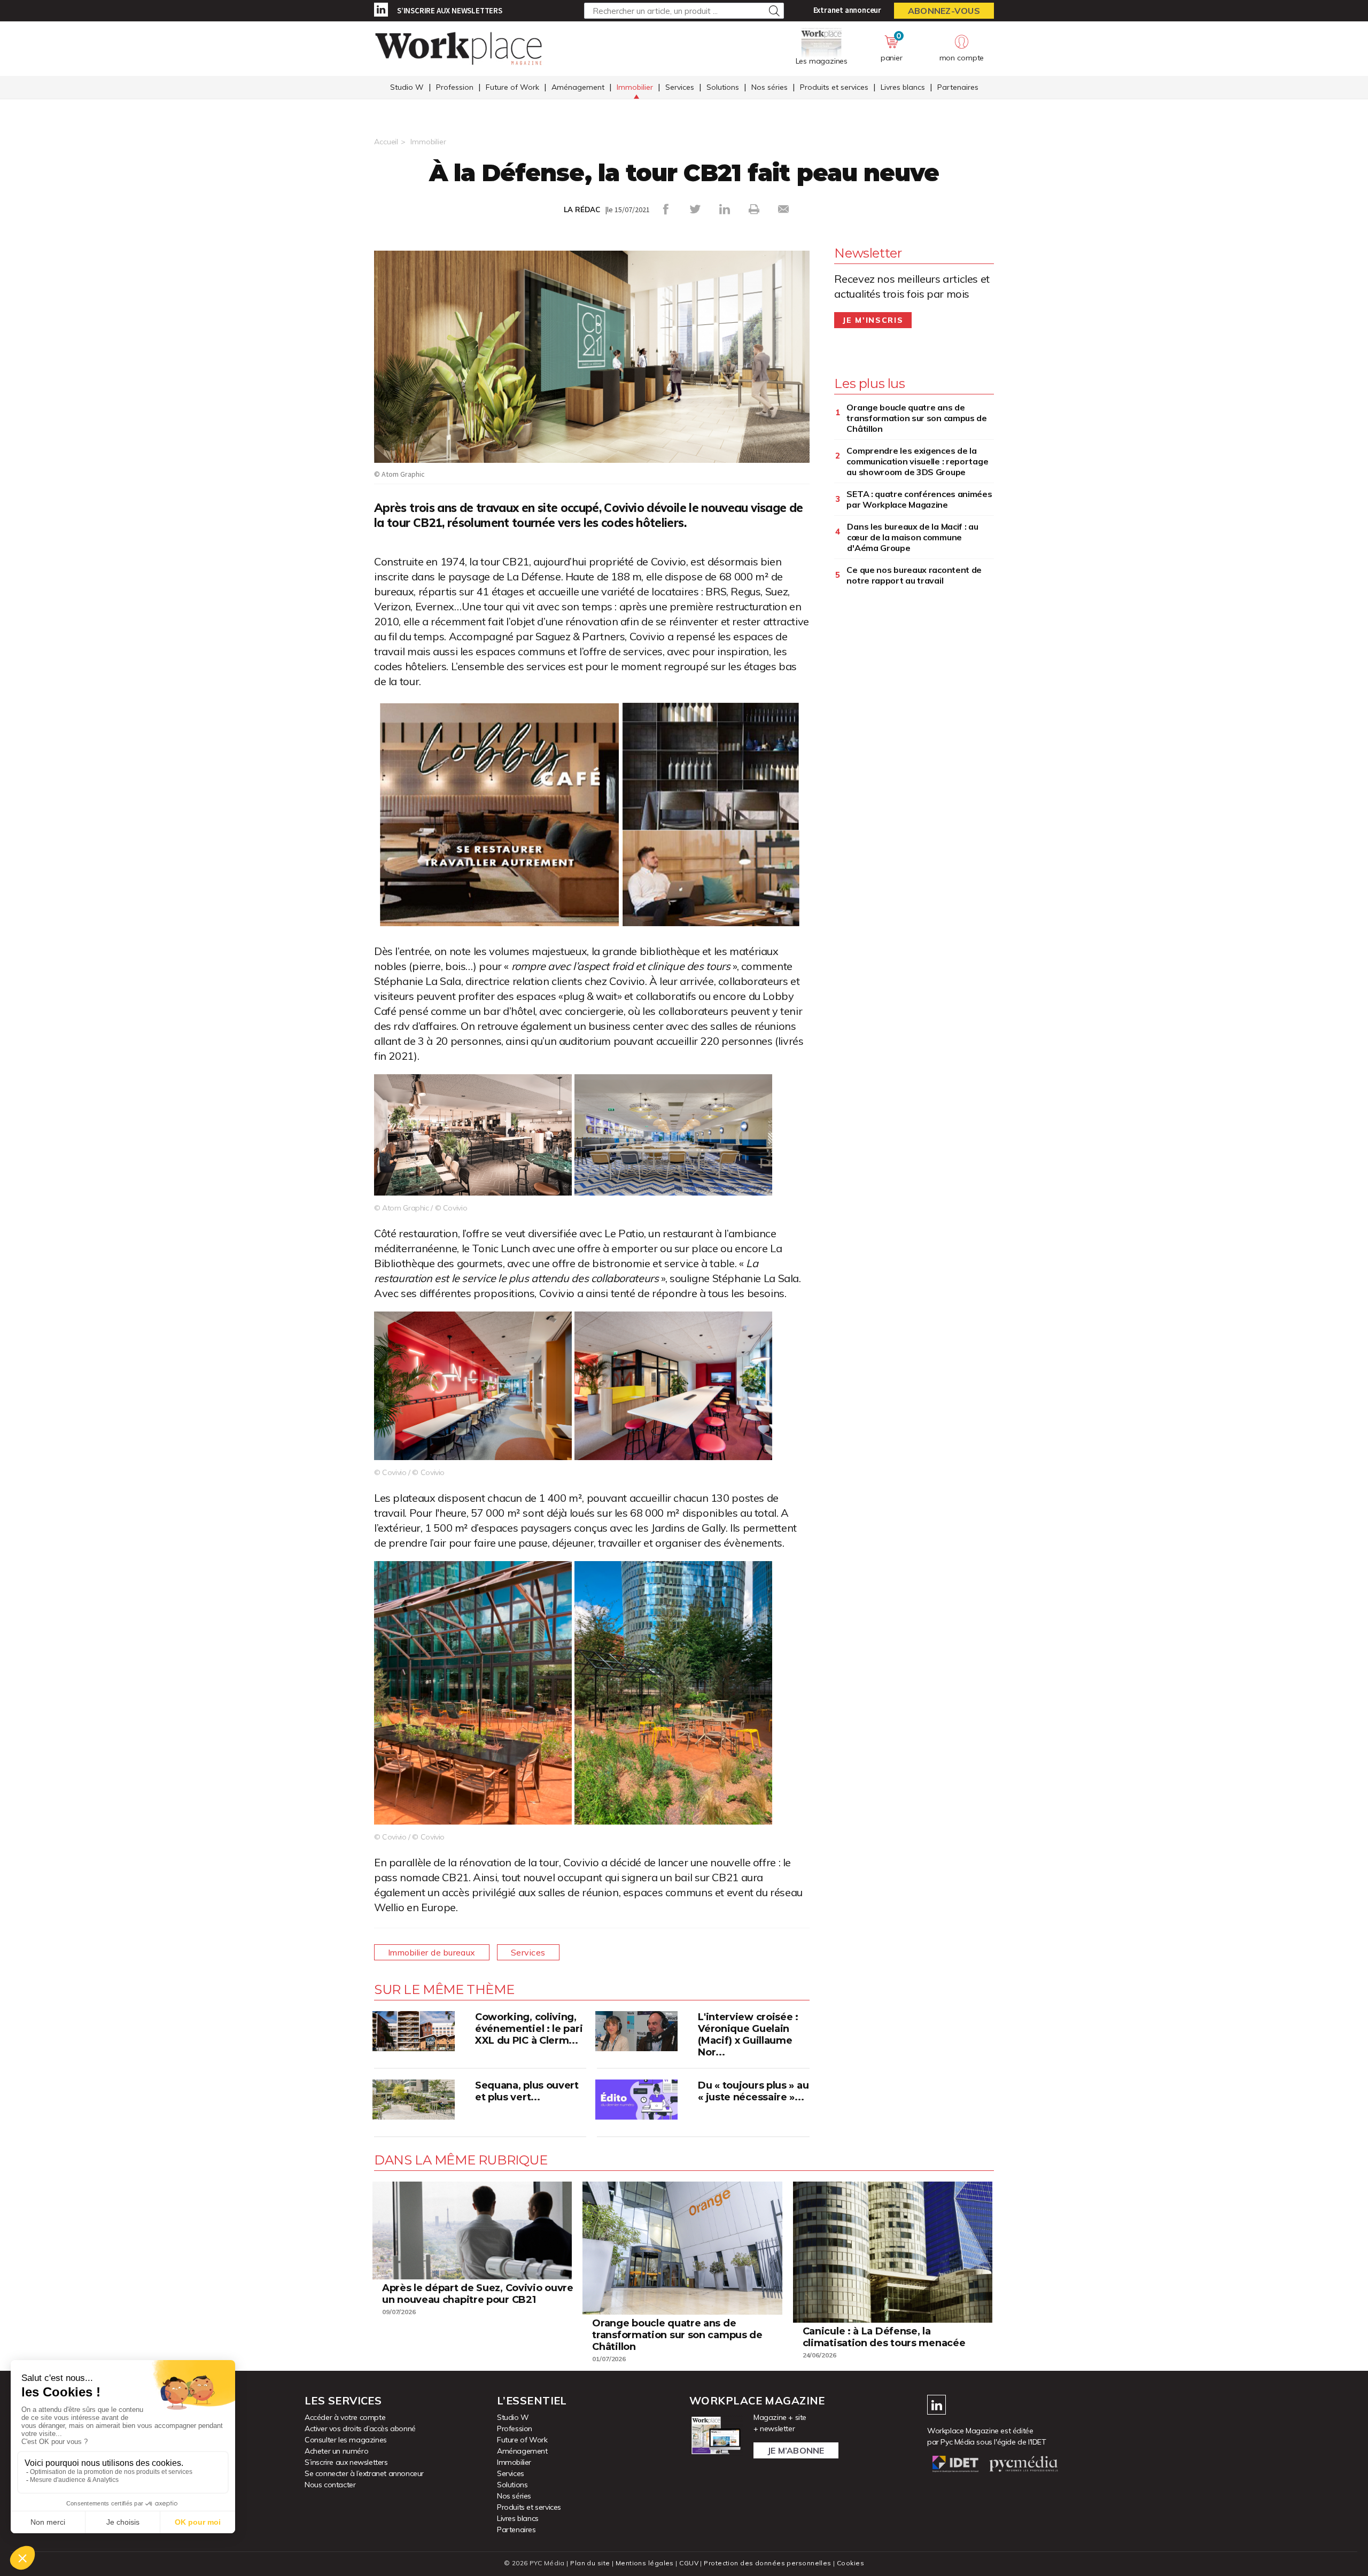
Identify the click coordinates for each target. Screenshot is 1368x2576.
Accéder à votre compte (345, 2417)
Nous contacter (330, 2485)
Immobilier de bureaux (432, 1952)
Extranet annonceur (847, 10)
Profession (455, 87)
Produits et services (834, 87)
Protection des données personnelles (767, 2563)
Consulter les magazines (346, 2440)
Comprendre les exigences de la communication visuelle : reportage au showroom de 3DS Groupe (917, 461)
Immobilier (635, 87)
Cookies (850, 2563)
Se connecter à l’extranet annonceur (364, 2473)
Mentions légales (645, 2563)
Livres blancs (903, 87)
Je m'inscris (873, 320)
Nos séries (770, 87)
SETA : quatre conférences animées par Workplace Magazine (919, 499)
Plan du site (590, 2563)
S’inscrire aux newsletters (450, 10)
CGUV (689, 2563)
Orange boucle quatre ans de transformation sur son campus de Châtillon (916, 418)
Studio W (407, 87)
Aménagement (578, 87)
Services (680, 87)
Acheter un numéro (336, 2451)
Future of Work (512, 87)
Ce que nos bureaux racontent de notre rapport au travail (914, 575)
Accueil (386, 142)
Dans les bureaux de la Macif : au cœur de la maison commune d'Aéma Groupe (912, 537)
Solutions (723, 87)
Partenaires (958, 87)
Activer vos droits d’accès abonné (360, 2428)
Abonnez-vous (944, 11)
